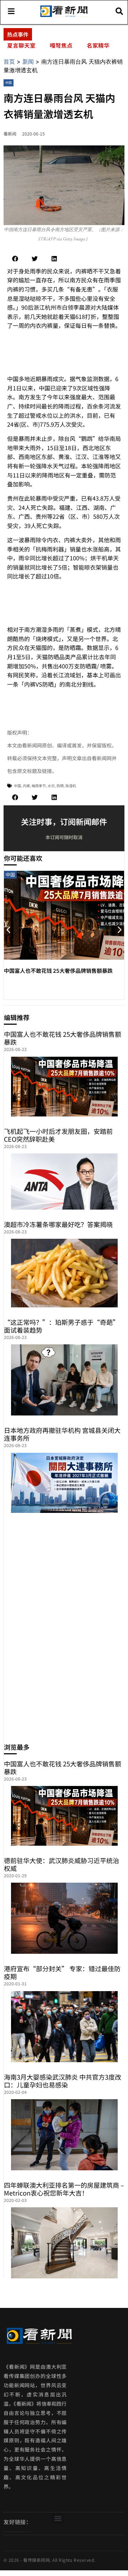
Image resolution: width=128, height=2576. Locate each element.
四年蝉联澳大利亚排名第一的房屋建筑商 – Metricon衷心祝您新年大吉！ (64, 2189)
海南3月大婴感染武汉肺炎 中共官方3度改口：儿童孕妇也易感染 (63, 2081)
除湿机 (71, 786)
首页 (9, 62)
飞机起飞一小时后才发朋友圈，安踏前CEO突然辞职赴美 (58, 1135)
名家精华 (98, 45)
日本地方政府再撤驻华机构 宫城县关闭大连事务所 (62, 1434)
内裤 (26, 786)
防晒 (60, 786)
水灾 (51, 786)
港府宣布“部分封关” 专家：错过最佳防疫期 (62, 1972)
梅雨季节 (39, 786)
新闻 (28, 62)
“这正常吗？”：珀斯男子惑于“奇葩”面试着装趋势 (62, 1326)
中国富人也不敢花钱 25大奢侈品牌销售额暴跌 (58, 970)
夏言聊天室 (21, 45)
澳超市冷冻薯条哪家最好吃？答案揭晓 (58, 1224)
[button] (15, 259)
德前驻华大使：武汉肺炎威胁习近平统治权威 (62, 1864)
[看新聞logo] (64, 16)
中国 (9, 83)
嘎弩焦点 (61, 45)
